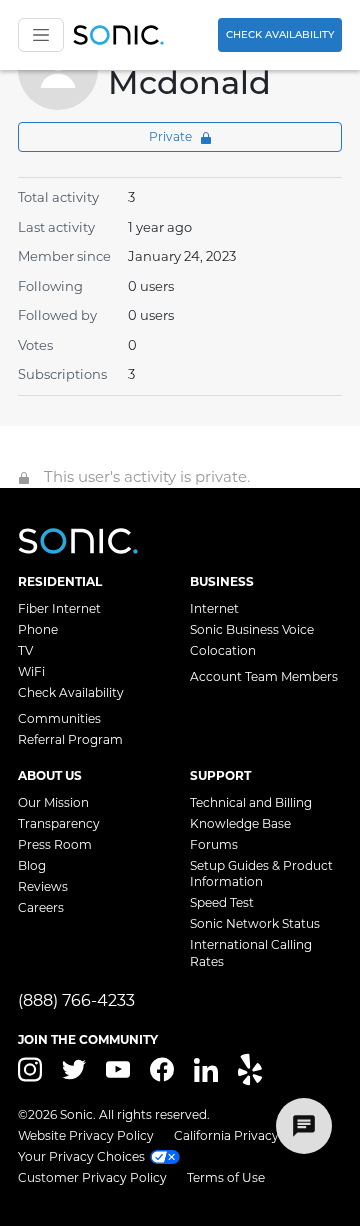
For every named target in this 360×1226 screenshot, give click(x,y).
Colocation (223, 650)
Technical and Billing (251, 802)
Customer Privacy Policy (92, 1177)
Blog (32, 865)
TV (25, 650)
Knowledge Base (240, 823)
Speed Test (222, 902)
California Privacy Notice (248, 1135)
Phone (38, 629)
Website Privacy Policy (86, 1135)
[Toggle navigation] (41, 35)
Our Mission (53, 802)
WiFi (31, 671)
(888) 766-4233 (76, 1000)
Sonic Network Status (255, 923)
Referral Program (70, 739)
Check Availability (280, 34)
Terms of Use (226, 1177)
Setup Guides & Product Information (261, 873)
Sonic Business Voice (252, 629)
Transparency (59, 823)
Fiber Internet (59, 608)
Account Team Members (264, 676)
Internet (214, 608)
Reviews (43, 886)
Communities (59, 718)
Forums (214, 844)
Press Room (55, 844)
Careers (41, 907)
